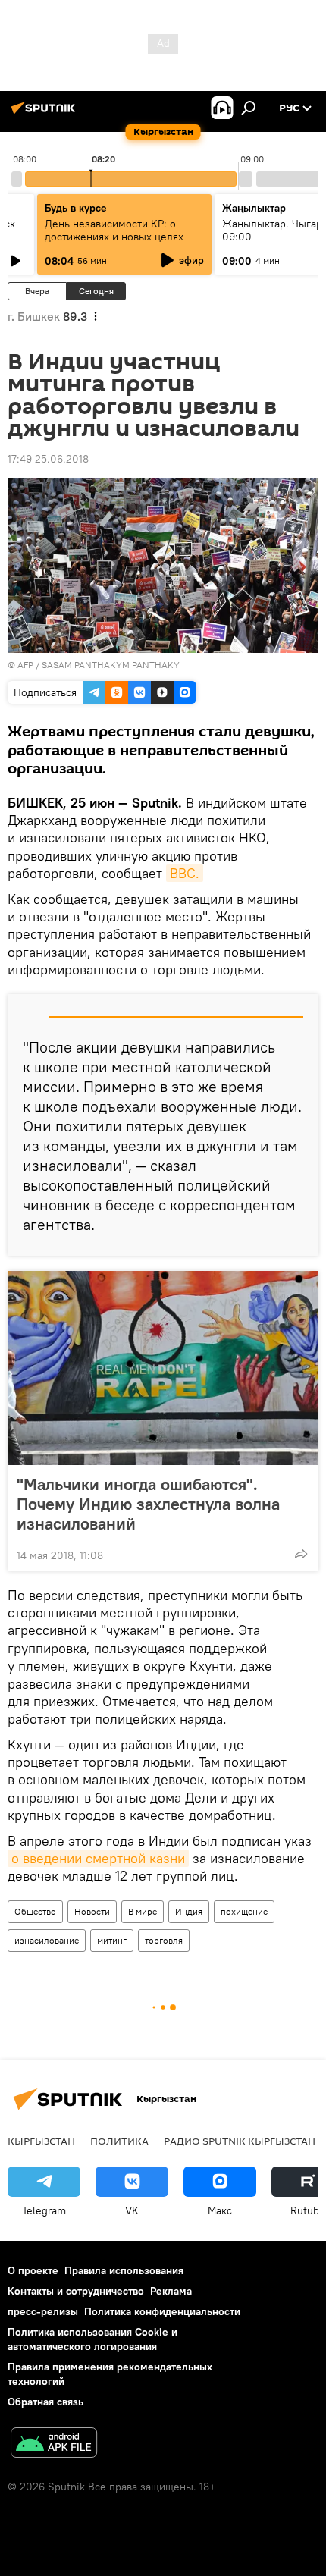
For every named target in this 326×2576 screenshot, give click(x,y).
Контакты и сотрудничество (76, 2291)
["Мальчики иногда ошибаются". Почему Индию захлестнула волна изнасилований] (163, 1368)
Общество (35, 1911)
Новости (92, 1911)
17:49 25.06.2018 (48, 459)
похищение (244, 1911)
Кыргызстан (41, 2141)
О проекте (33, 2270)
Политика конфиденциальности (162, 2311)
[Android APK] (54, 2444)
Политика (119, 2141)
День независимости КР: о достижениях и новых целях (114, 230)
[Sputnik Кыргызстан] (45, 114)
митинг (112, 1940)
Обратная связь (45, 2402)
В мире (143, 1911)
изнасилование (47, 1940)
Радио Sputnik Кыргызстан (240, 2141)
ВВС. (185, 873)
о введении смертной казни (98, 1858)
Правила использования (124, 2270)
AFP (25, 665)
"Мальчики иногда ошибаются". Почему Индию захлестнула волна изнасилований (148, 1504)
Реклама (171, 2291)
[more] (301, 1554)
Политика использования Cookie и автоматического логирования (92, 2339)
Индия (189, 1911)
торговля (164, 1940)
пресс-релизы (43, 2311)
